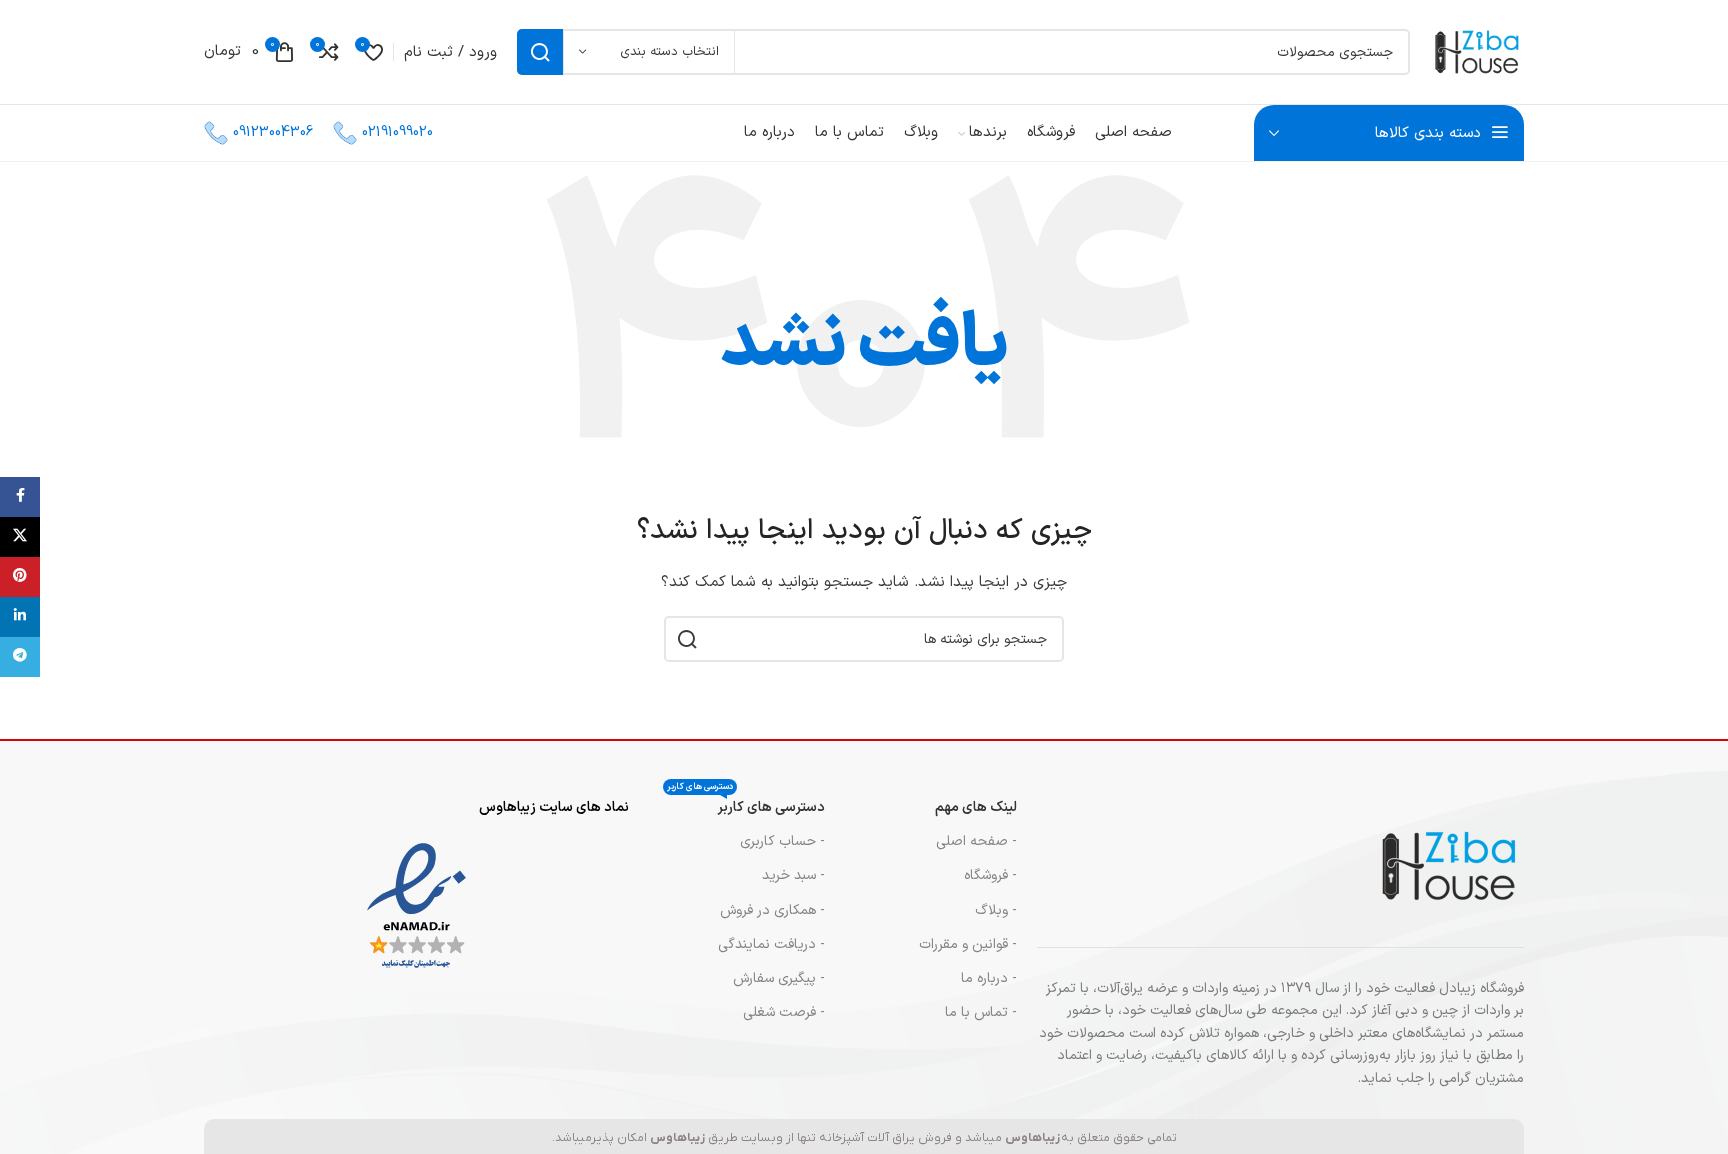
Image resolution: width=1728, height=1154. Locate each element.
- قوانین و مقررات (968, 944)
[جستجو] (540, 52)
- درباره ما (989, 978)
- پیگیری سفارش (779, 978)
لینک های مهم (976, 807)
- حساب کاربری (782, 841)
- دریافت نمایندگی (771, 944)
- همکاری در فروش (772, 910)
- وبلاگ (996, 910)
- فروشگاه (990, 875)
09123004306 (273, 132)
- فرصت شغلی (784, 1012)
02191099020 (397, 132)
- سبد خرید (793, 875)
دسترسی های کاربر (746, 804)
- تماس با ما (981, 1012)
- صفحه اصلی (976, 841)
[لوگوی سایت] (1477, 51)
